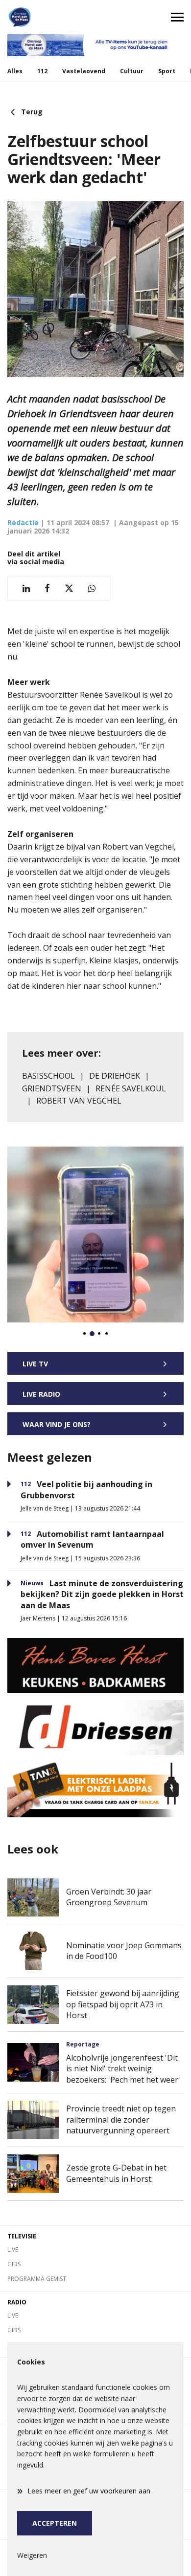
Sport (167, 71)
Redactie (23, 522)
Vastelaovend (84, 71)
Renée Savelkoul (131, 1088)
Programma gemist (37, 2279)
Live (13, 2249)
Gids (14, 2264)
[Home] (48, 17)
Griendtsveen (52, 1088)
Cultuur (132, 71)
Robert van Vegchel (79, 1101)
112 (42, 71)
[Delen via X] (69, 588)
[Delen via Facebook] (47, 588)
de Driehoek (115, 1076)
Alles (15, 71)
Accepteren (55, 2523)
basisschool (48, 1076)
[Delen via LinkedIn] (26, 588)
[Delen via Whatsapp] (92, 588)
